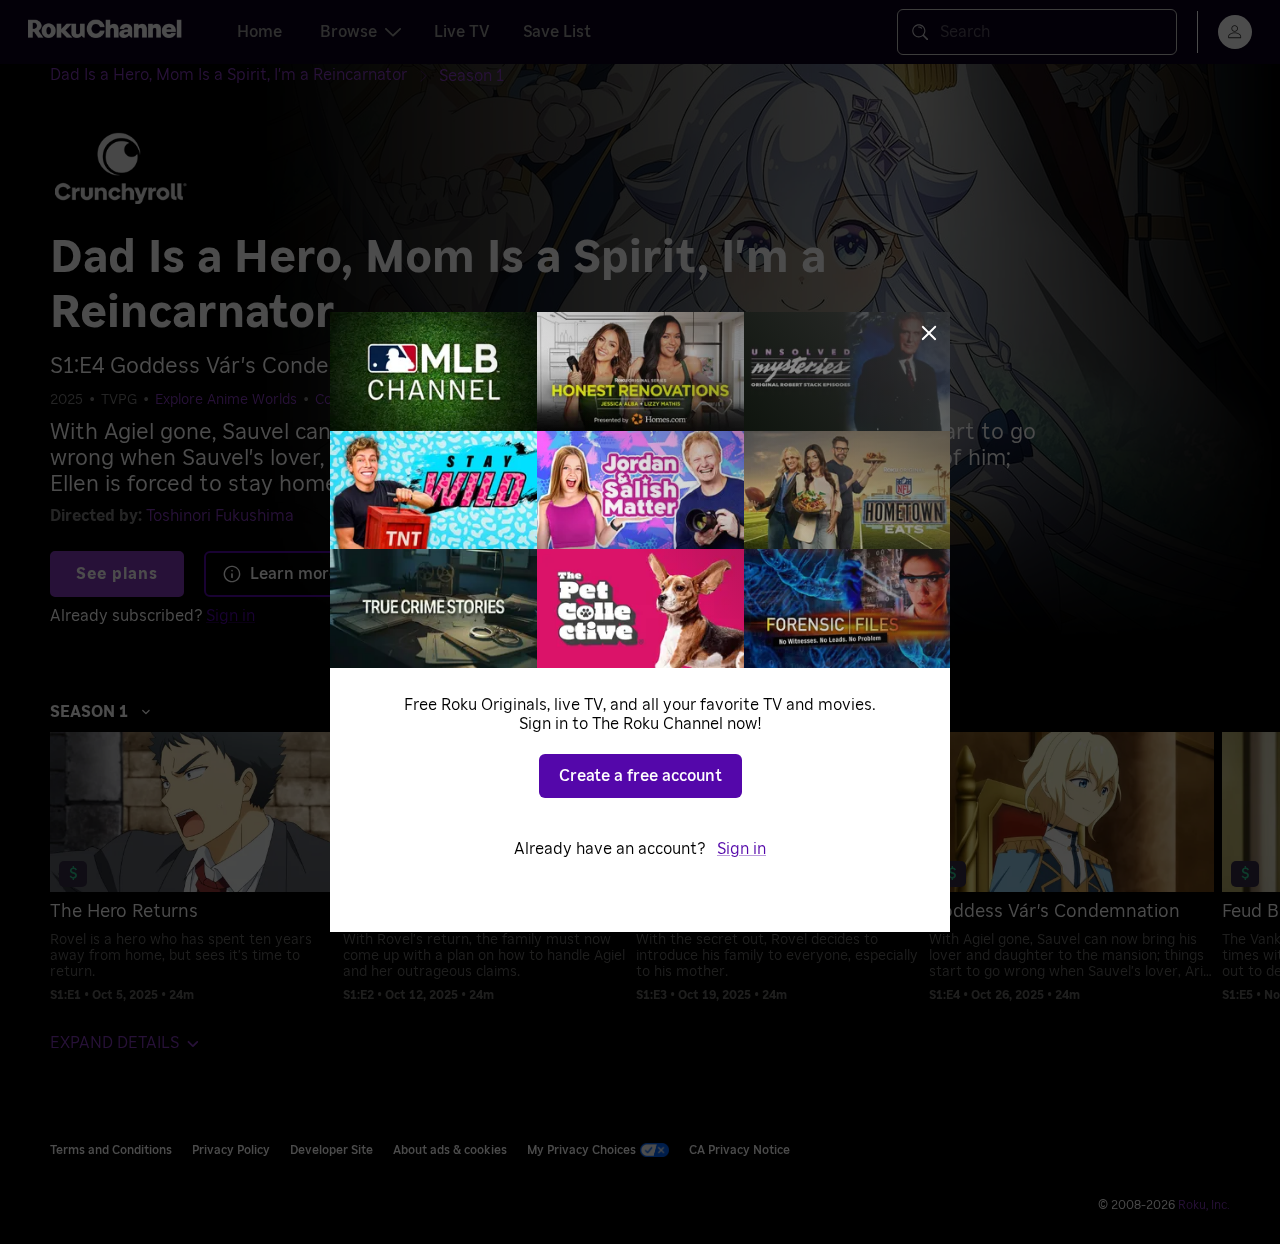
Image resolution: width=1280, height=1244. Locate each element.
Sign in (741, 849)
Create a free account (640, 776)
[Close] (929, 333)
